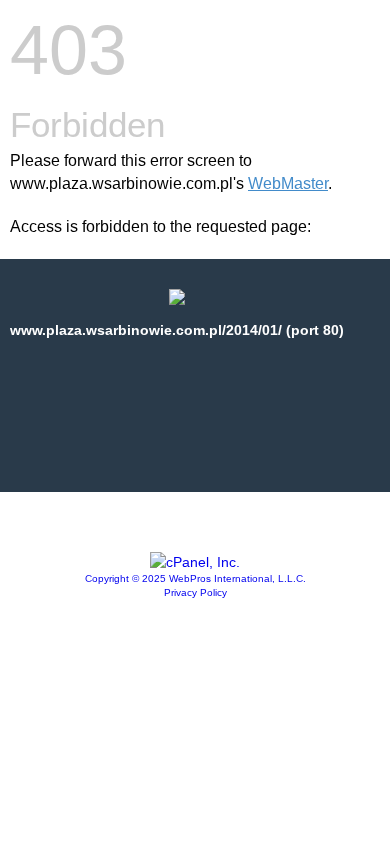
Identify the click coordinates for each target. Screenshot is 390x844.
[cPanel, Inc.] (195, 562)
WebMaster (288, 183)
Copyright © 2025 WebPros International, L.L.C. (195, 578)
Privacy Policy (195, 592)
